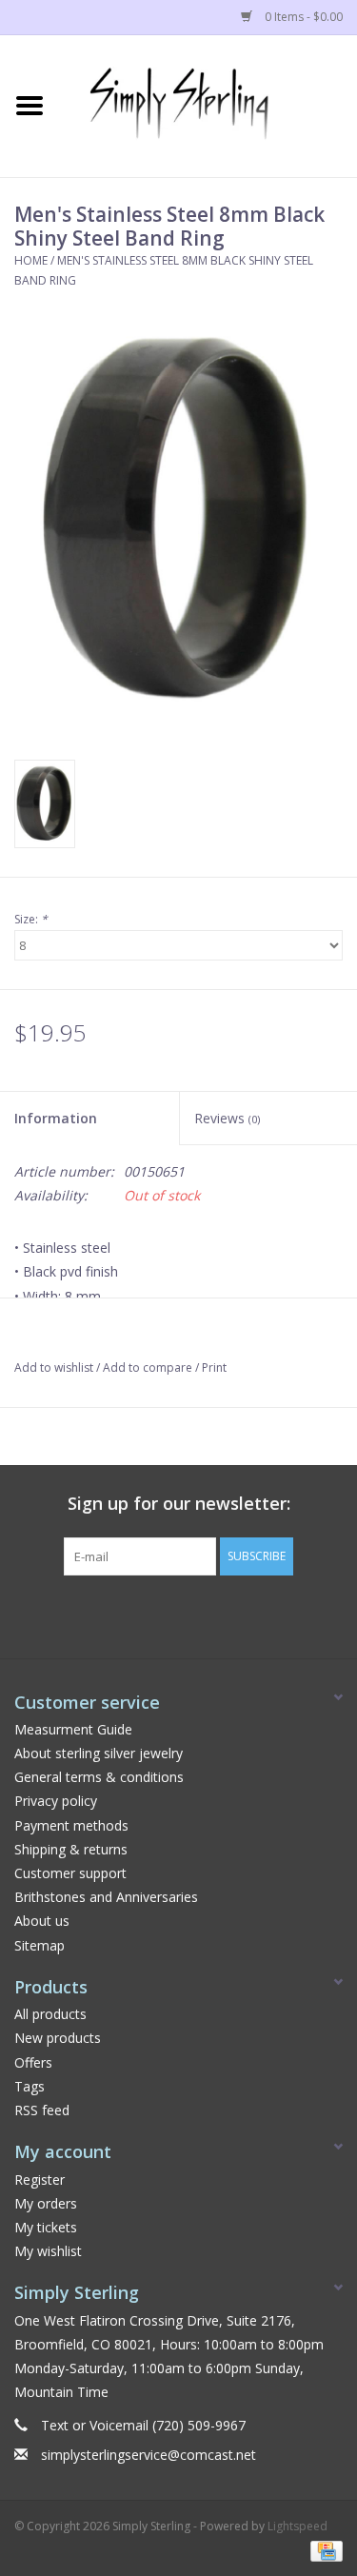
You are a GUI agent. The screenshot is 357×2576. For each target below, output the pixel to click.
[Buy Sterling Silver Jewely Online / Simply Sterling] (208, 104)
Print (214, 1367)
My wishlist (48, 2251)
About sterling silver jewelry (99, 1753)
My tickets (46, 2227)
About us (42, 1921)
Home (31, 260)
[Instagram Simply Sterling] (196, 1615)
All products (50, 2014)
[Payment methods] (323, 2550)
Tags (30, 2086)
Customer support (70, 1873)
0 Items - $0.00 (302, 17)
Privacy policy (56, 1801)
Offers (33, 2062)
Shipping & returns (71, 1849)
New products (58, 2038)
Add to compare (149, 1367)
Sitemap (40, 1945)
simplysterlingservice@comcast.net (149, 2455)
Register (40, 2180)
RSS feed (42, 2110)
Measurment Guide (73, 1729)
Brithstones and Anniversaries (106, 1897)
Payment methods (71, 1825)
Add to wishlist (54, 1367)
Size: (31, 919)
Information (56, 1118)
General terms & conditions (99, 1777)
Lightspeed (297, 2526)
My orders (46, 2203)
